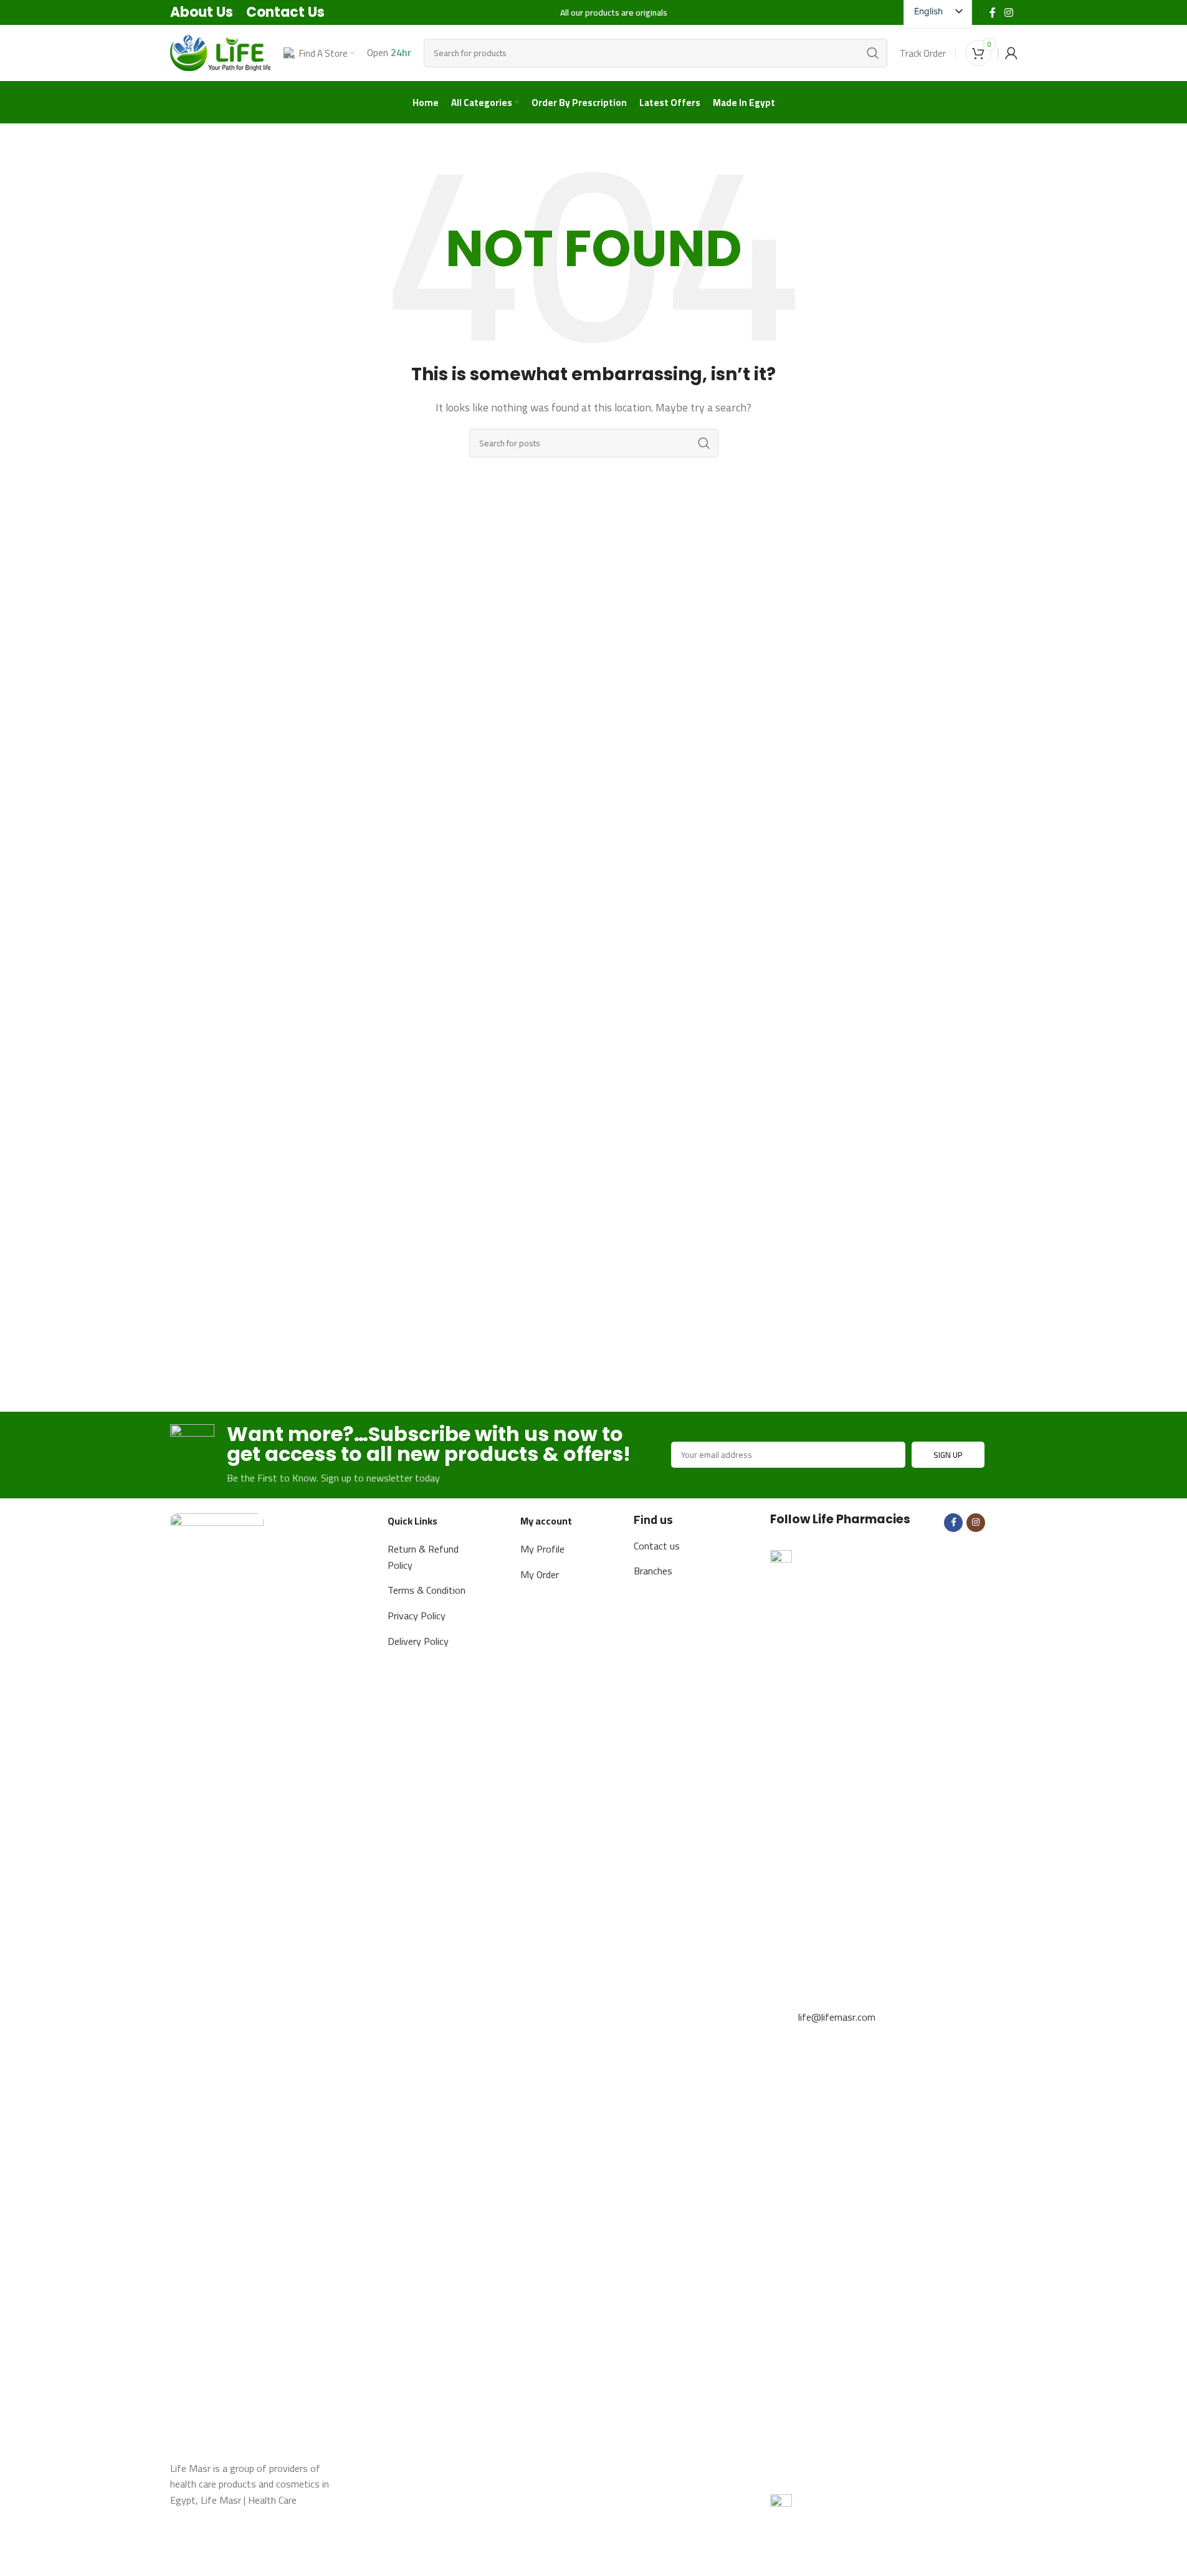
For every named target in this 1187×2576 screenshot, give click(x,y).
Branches (653, 1571)
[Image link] (217, 1980)
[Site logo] (221, 52)
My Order (540, 1574)
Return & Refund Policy (423, 1557)
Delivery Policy (418, 1641)
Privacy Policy (417, 1616)
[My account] (1011, 53)
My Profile (542, 1549)
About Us (202, 12)
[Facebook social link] (993, 12)
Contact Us (285, 12)
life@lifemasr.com (837, 2017)
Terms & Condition (427, 1590)
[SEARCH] (873, 53)
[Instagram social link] (1008, 12)
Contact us (657, 1546)
